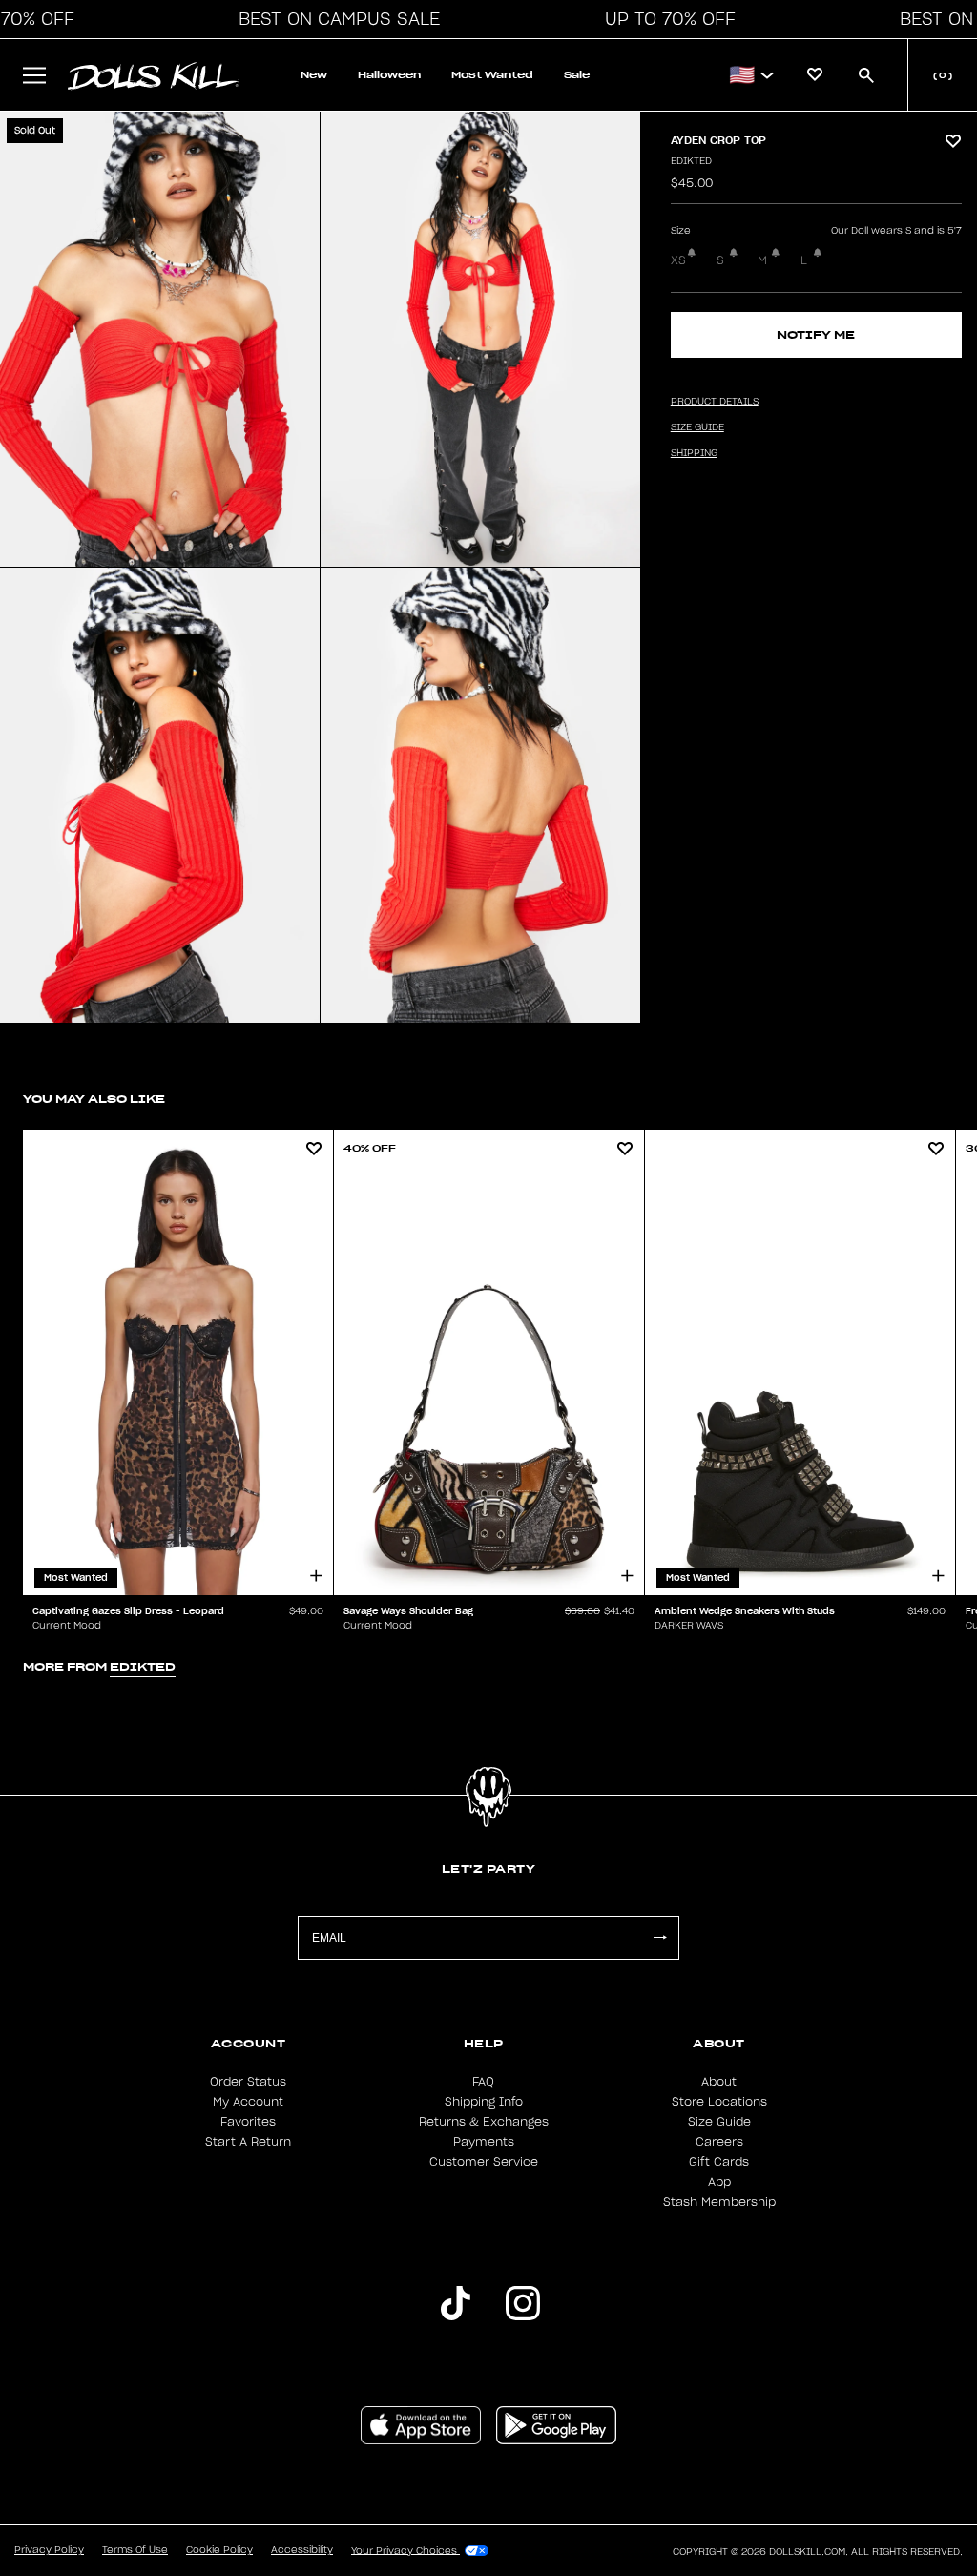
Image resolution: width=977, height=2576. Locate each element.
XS (678, 260)
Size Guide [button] (697, 427)
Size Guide (719, 2122)
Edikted (691, 161)
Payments (484, 2142)
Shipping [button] (694, 453)
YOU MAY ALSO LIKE (94, 1099)
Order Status (248, 2082)
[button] (334, 19)
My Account (248, 2102)
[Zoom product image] (160, 339)
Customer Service (484, 2162)
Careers (719, 2142)
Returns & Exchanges (484, 2122)
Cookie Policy (219, 2550)
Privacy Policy (49, 2550)
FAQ (483, 2082)
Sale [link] (577, 75)
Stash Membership (719, 2202)
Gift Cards (719, 2162)
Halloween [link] (389, 75)
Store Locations (719, 2102)
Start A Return (248, 2142)
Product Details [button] (715, 402)
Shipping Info (484, 2102)
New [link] (314, 75)
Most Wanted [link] (492, 75)
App (719, 2182)
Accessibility (302, 2550)
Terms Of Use (135, 2550)
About (719, 2082)
